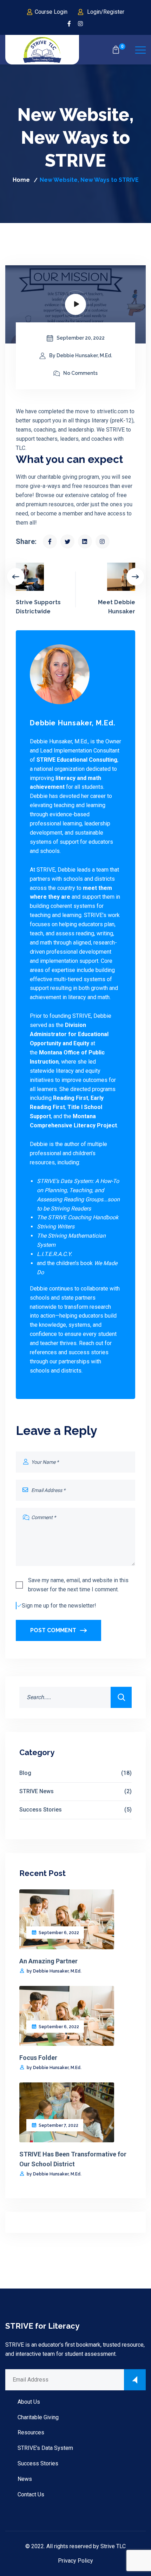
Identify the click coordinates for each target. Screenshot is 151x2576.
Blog (75, 1773)
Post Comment (53, 1630)
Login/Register (106, 12)
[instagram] (81, 24)
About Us (29, 2402)
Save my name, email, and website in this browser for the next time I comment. (78, 1585)
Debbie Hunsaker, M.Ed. (73, 723)
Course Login (51, 12)
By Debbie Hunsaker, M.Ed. (81, 355)
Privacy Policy (75, 2561)
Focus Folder (38, 2058)
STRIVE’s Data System (45, 2448)
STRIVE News (75, 1791)
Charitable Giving (38, 2417)
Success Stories (75, 1810)
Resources (31, 2432)
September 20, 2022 (81, 338)
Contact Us (31, 2494)
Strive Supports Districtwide (38, 607)
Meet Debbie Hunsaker (117, 607)
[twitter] (67, 541)
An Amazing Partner (48, 1961)
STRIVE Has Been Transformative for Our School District (73, 2159)
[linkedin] (85, 541)
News (25, 2479)
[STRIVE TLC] (42, 50)
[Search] (121, 1697)
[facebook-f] (69, 24)
